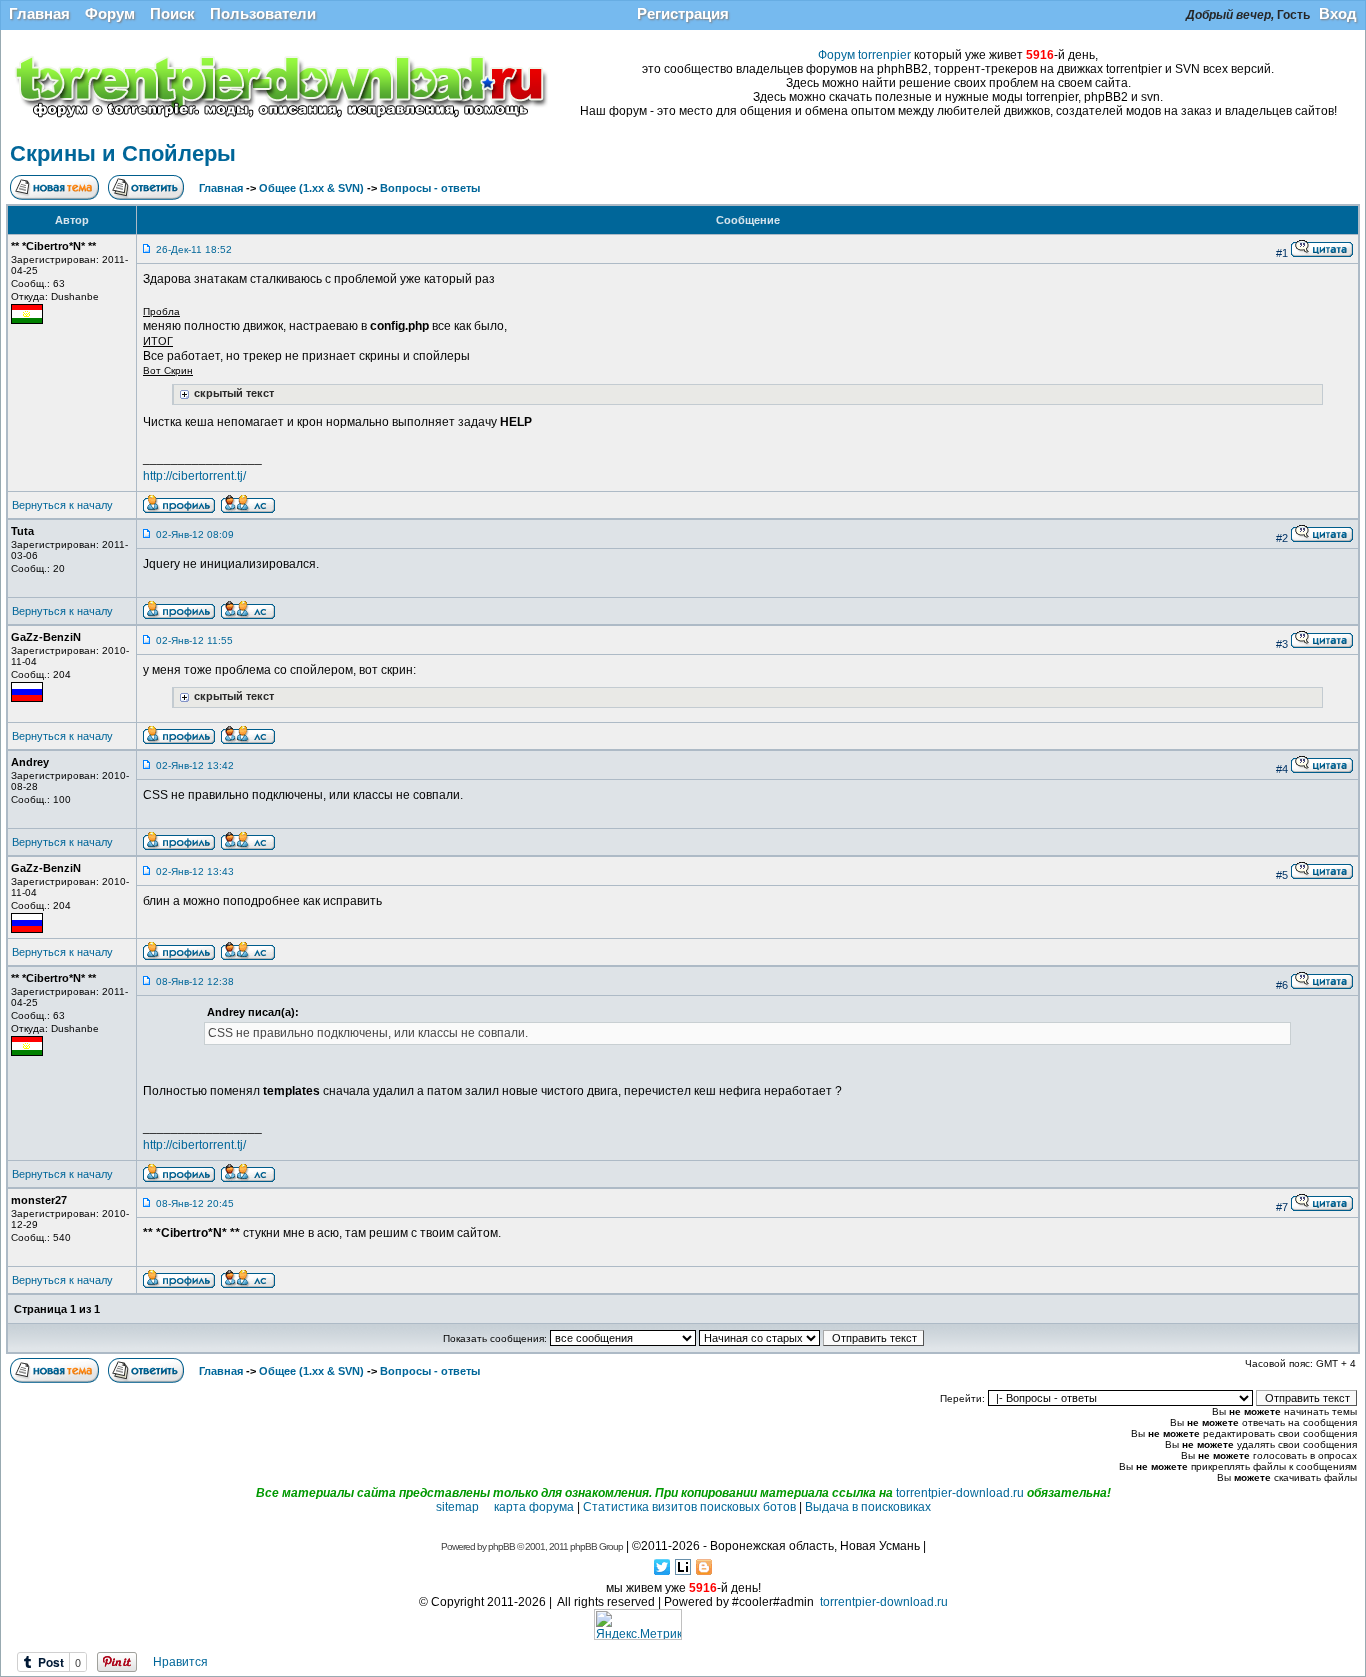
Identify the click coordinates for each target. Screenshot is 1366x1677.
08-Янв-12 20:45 (195, 1203)
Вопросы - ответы (430, 188)
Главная (39, 13)
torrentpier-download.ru (960, 1493)
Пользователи (263, 13)
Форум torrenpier (864, 55)
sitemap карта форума (505, 1507)
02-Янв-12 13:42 (195, 765)
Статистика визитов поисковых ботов (689, 1507)
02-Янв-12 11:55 (194, 640)
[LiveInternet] (683, 1567)
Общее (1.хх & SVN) (311, 188)
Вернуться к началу (62, 505)
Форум (110, 13)
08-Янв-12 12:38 (195, 981)
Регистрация (683, 13)
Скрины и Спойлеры (123, 153)
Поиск (172, 13)
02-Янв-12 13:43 (195, 871)
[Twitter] (662, 1567)
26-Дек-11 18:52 (194, 249)
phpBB (501, 1546)
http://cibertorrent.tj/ (194, 476)
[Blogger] (704, 1567)
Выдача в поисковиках (868, 1507)
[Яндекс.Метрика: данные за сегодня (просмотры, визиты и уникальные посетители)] (638, 1624)
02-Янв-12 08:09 (195, 534)
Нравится (180, 1662)
